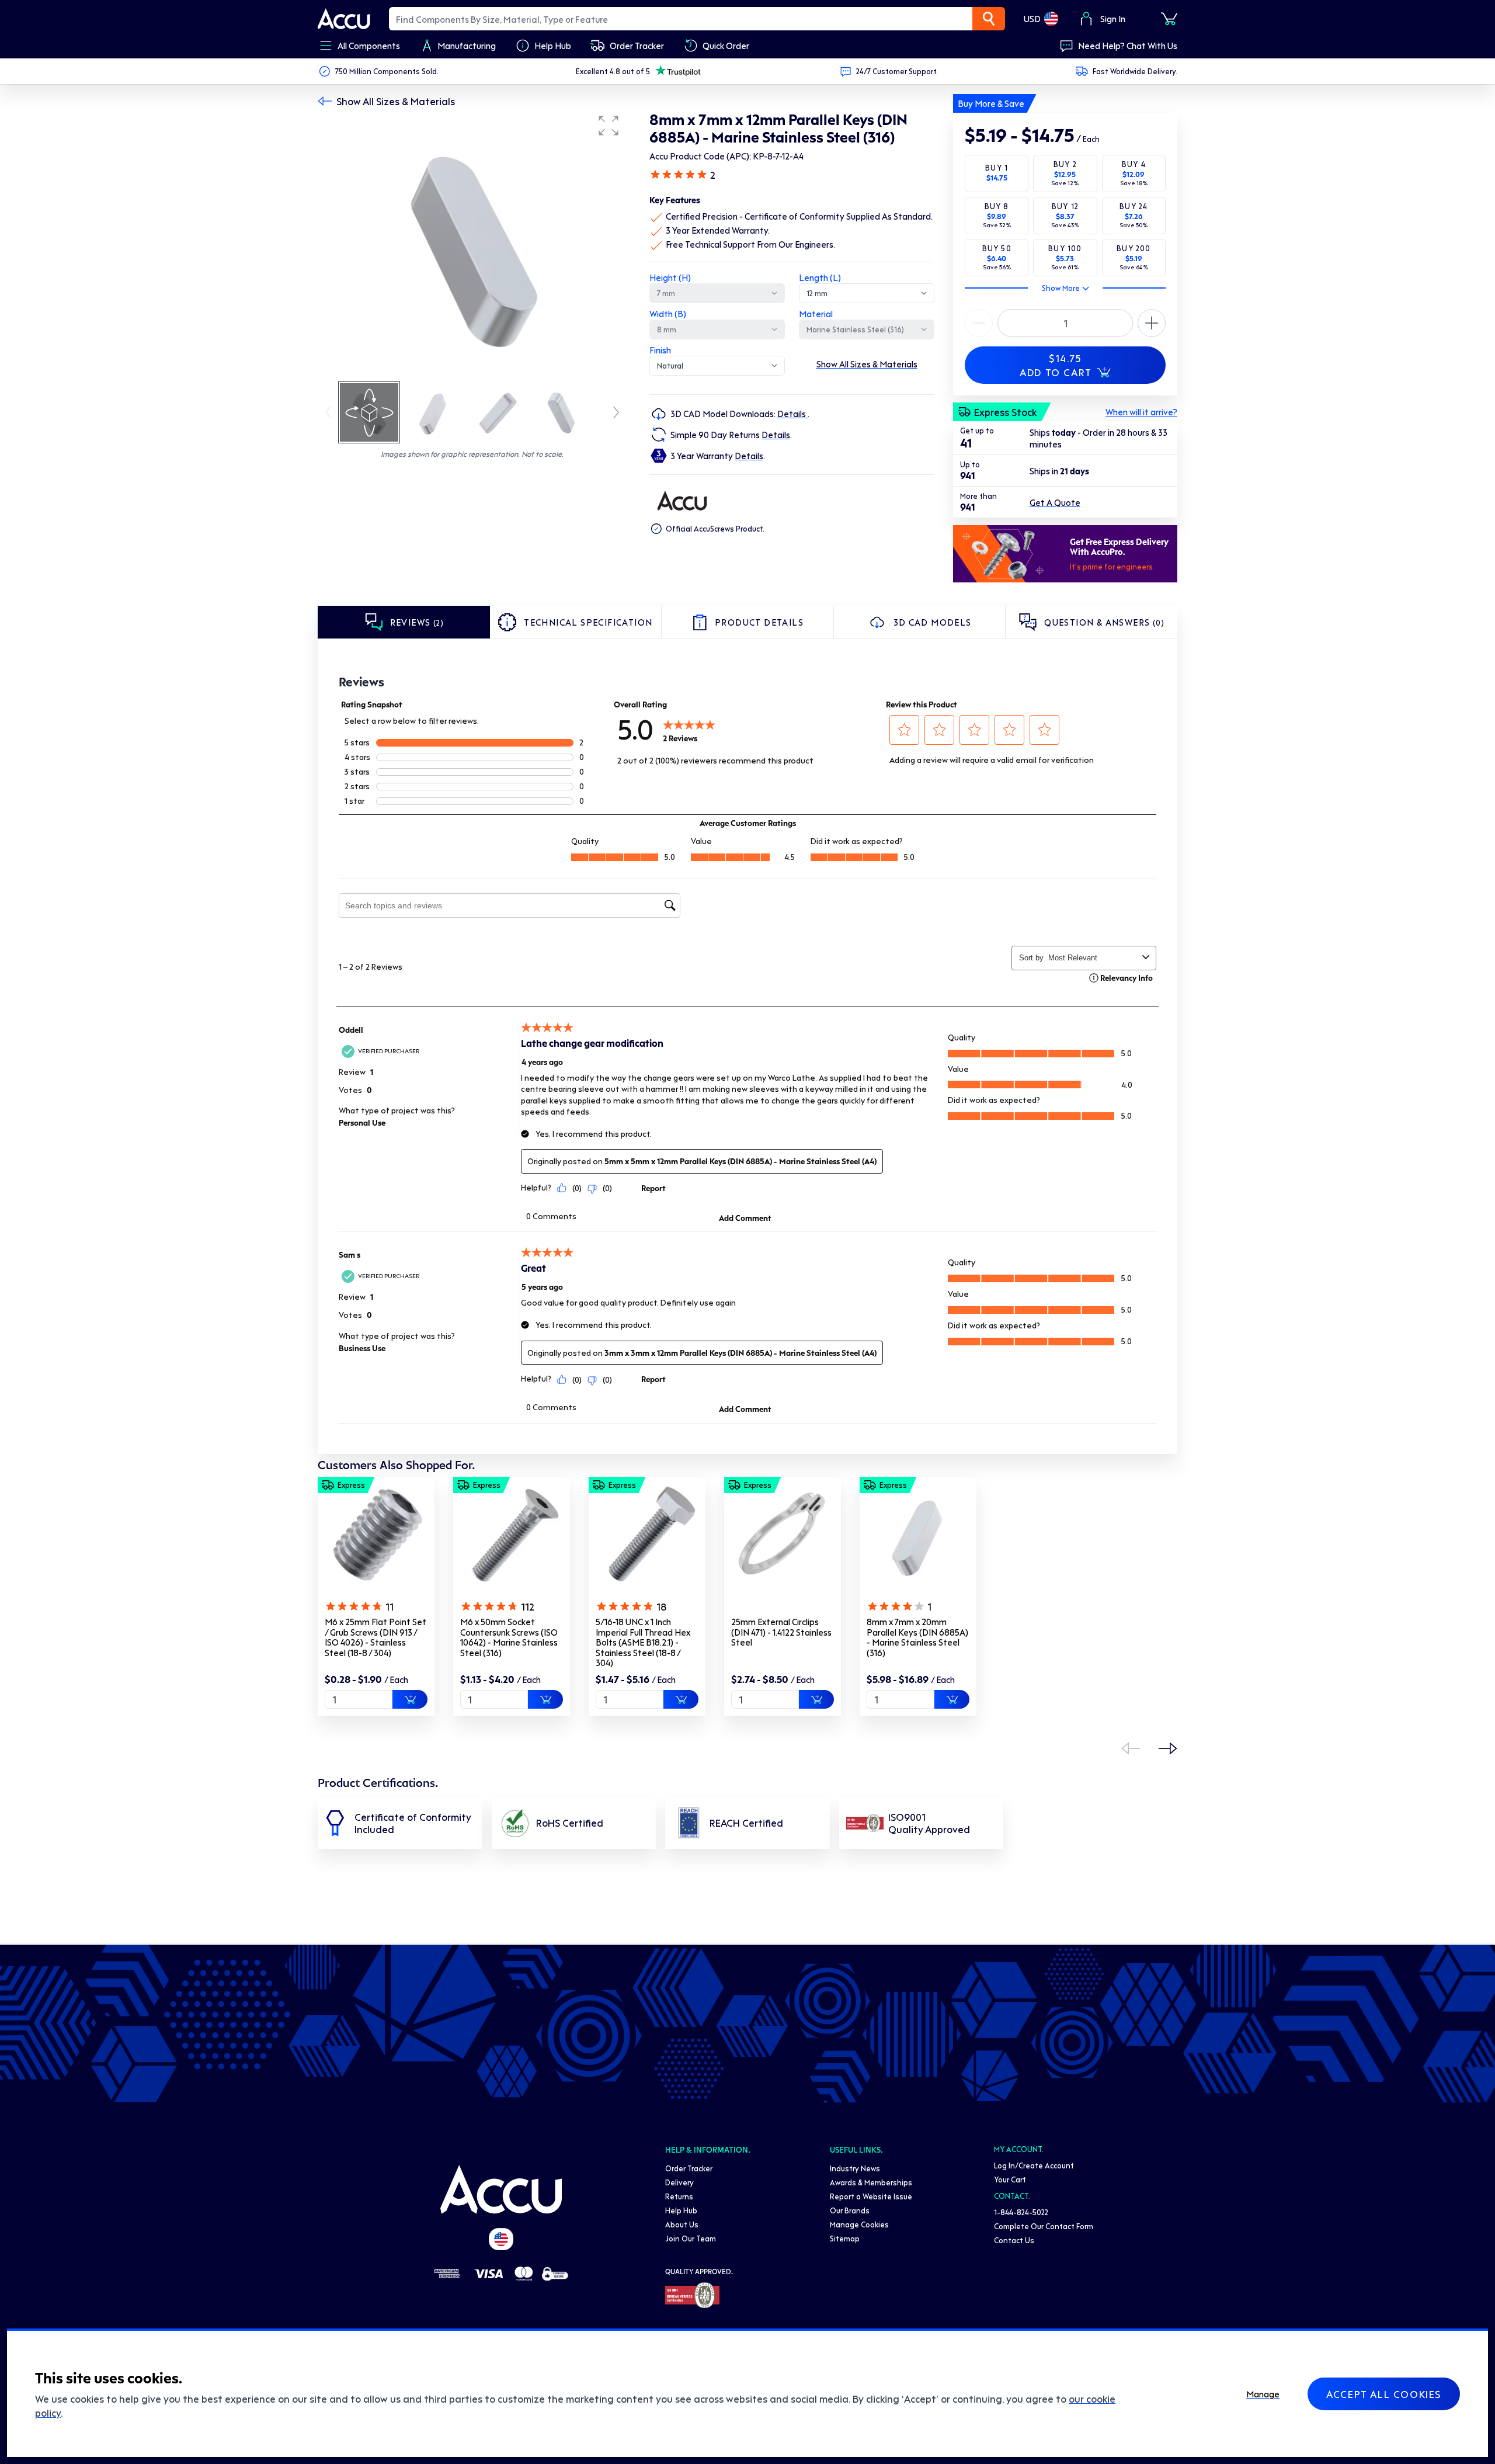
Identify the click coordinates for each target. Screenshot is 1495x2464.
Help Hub (681, 2210)
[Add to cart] (410, 1699)
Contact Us (1014, 2240)
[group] (472, 244)
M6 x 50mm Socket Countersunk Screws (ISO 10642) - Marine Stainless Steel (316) (509, 1637)
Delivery (679, 2182)
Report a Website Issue (871, 2196)
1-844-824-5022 (1021, 2212)
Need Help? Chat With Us (1128, 46)
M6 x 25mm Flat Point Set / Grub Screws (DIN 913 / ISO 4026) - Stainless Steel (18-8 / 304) (376, 1637)
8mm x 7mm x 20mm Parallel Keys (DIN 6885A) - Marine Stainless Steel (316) (917, 1637)
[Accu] (344, 19)
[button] (609, 126)
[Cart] (1169, 19)
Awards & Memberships (871, 2182)
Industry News (855, 2168)
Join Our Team (691, 2238)
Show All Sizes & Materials (396, 101)
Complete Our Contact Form (1044, 2226)
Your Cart (1010, 2179)
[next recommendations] (1168, 1748)
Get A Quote (1055, 502)
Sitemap (845, 2238)
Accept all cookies (1384, 2394)
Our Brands (850, 2210)
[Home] (501, 2189)
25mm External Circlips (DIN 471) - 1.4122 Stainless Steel (781, 1632)
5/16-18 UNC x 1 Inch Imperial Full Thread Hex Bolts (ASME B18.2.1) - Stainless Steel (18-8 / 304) (643, 1642)
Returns (679, 2196)
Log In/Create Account (1034, 2165)
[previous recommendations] (1131, 1748)
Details (792, 414)
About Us (682, 2224)
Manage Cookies (859, 2224)
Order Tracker (689, 2168)
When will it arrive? (1141, 412)
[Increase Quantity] (979, 323)
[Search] (989, 19)
